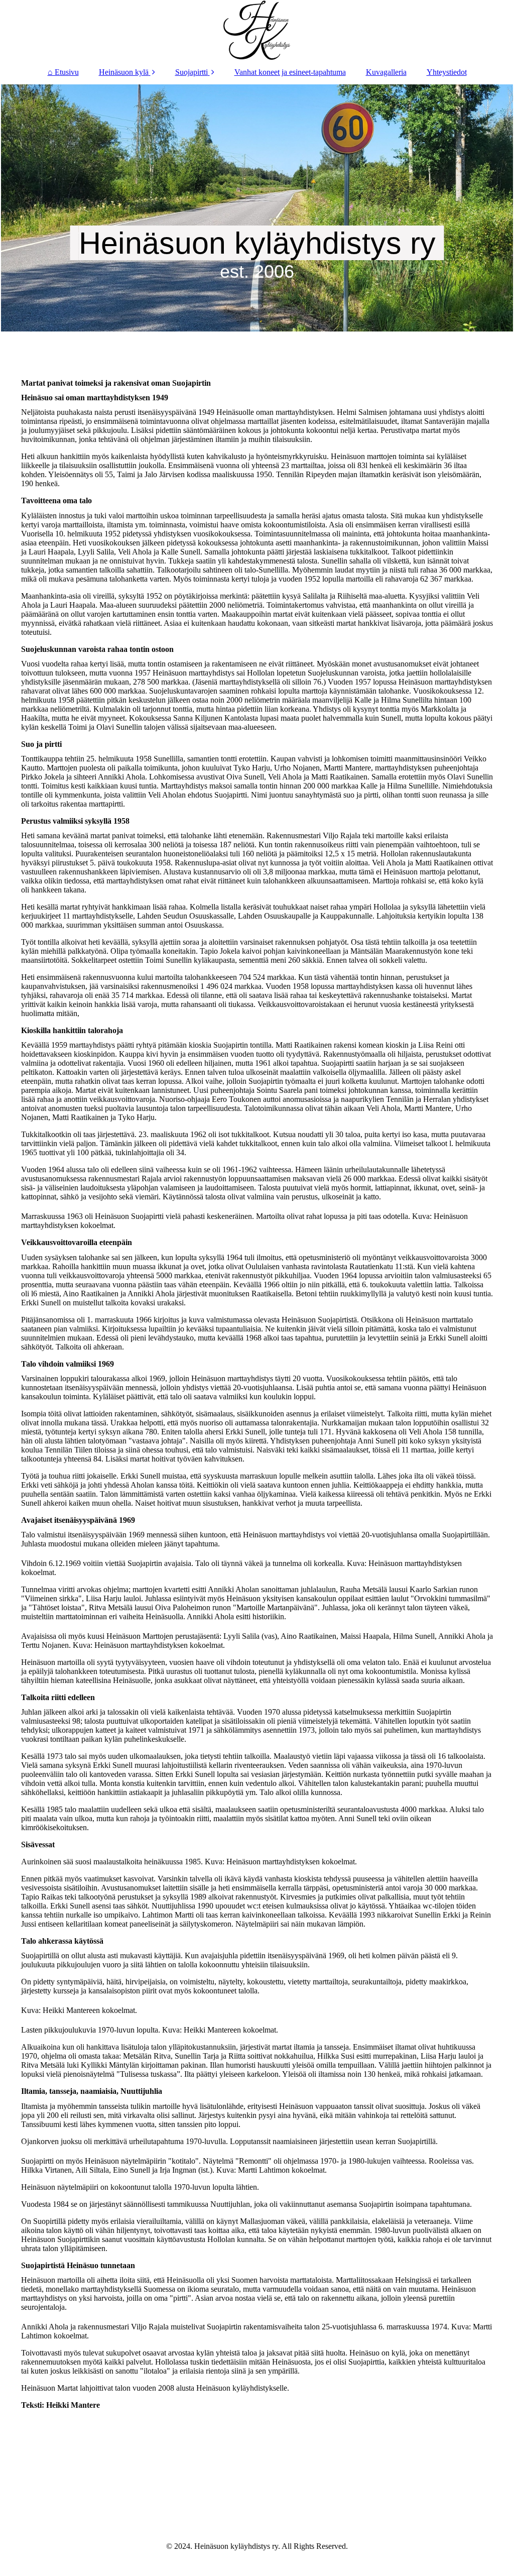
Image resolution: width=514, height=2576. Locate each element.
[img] (257, 30)
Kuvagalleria (386, 72)
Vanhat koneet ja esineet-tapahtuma (290, 72)
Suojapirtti (191, 72)
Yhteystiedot (447, 72)
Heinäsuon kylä (124, 72)
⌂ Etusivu (63, 72)
